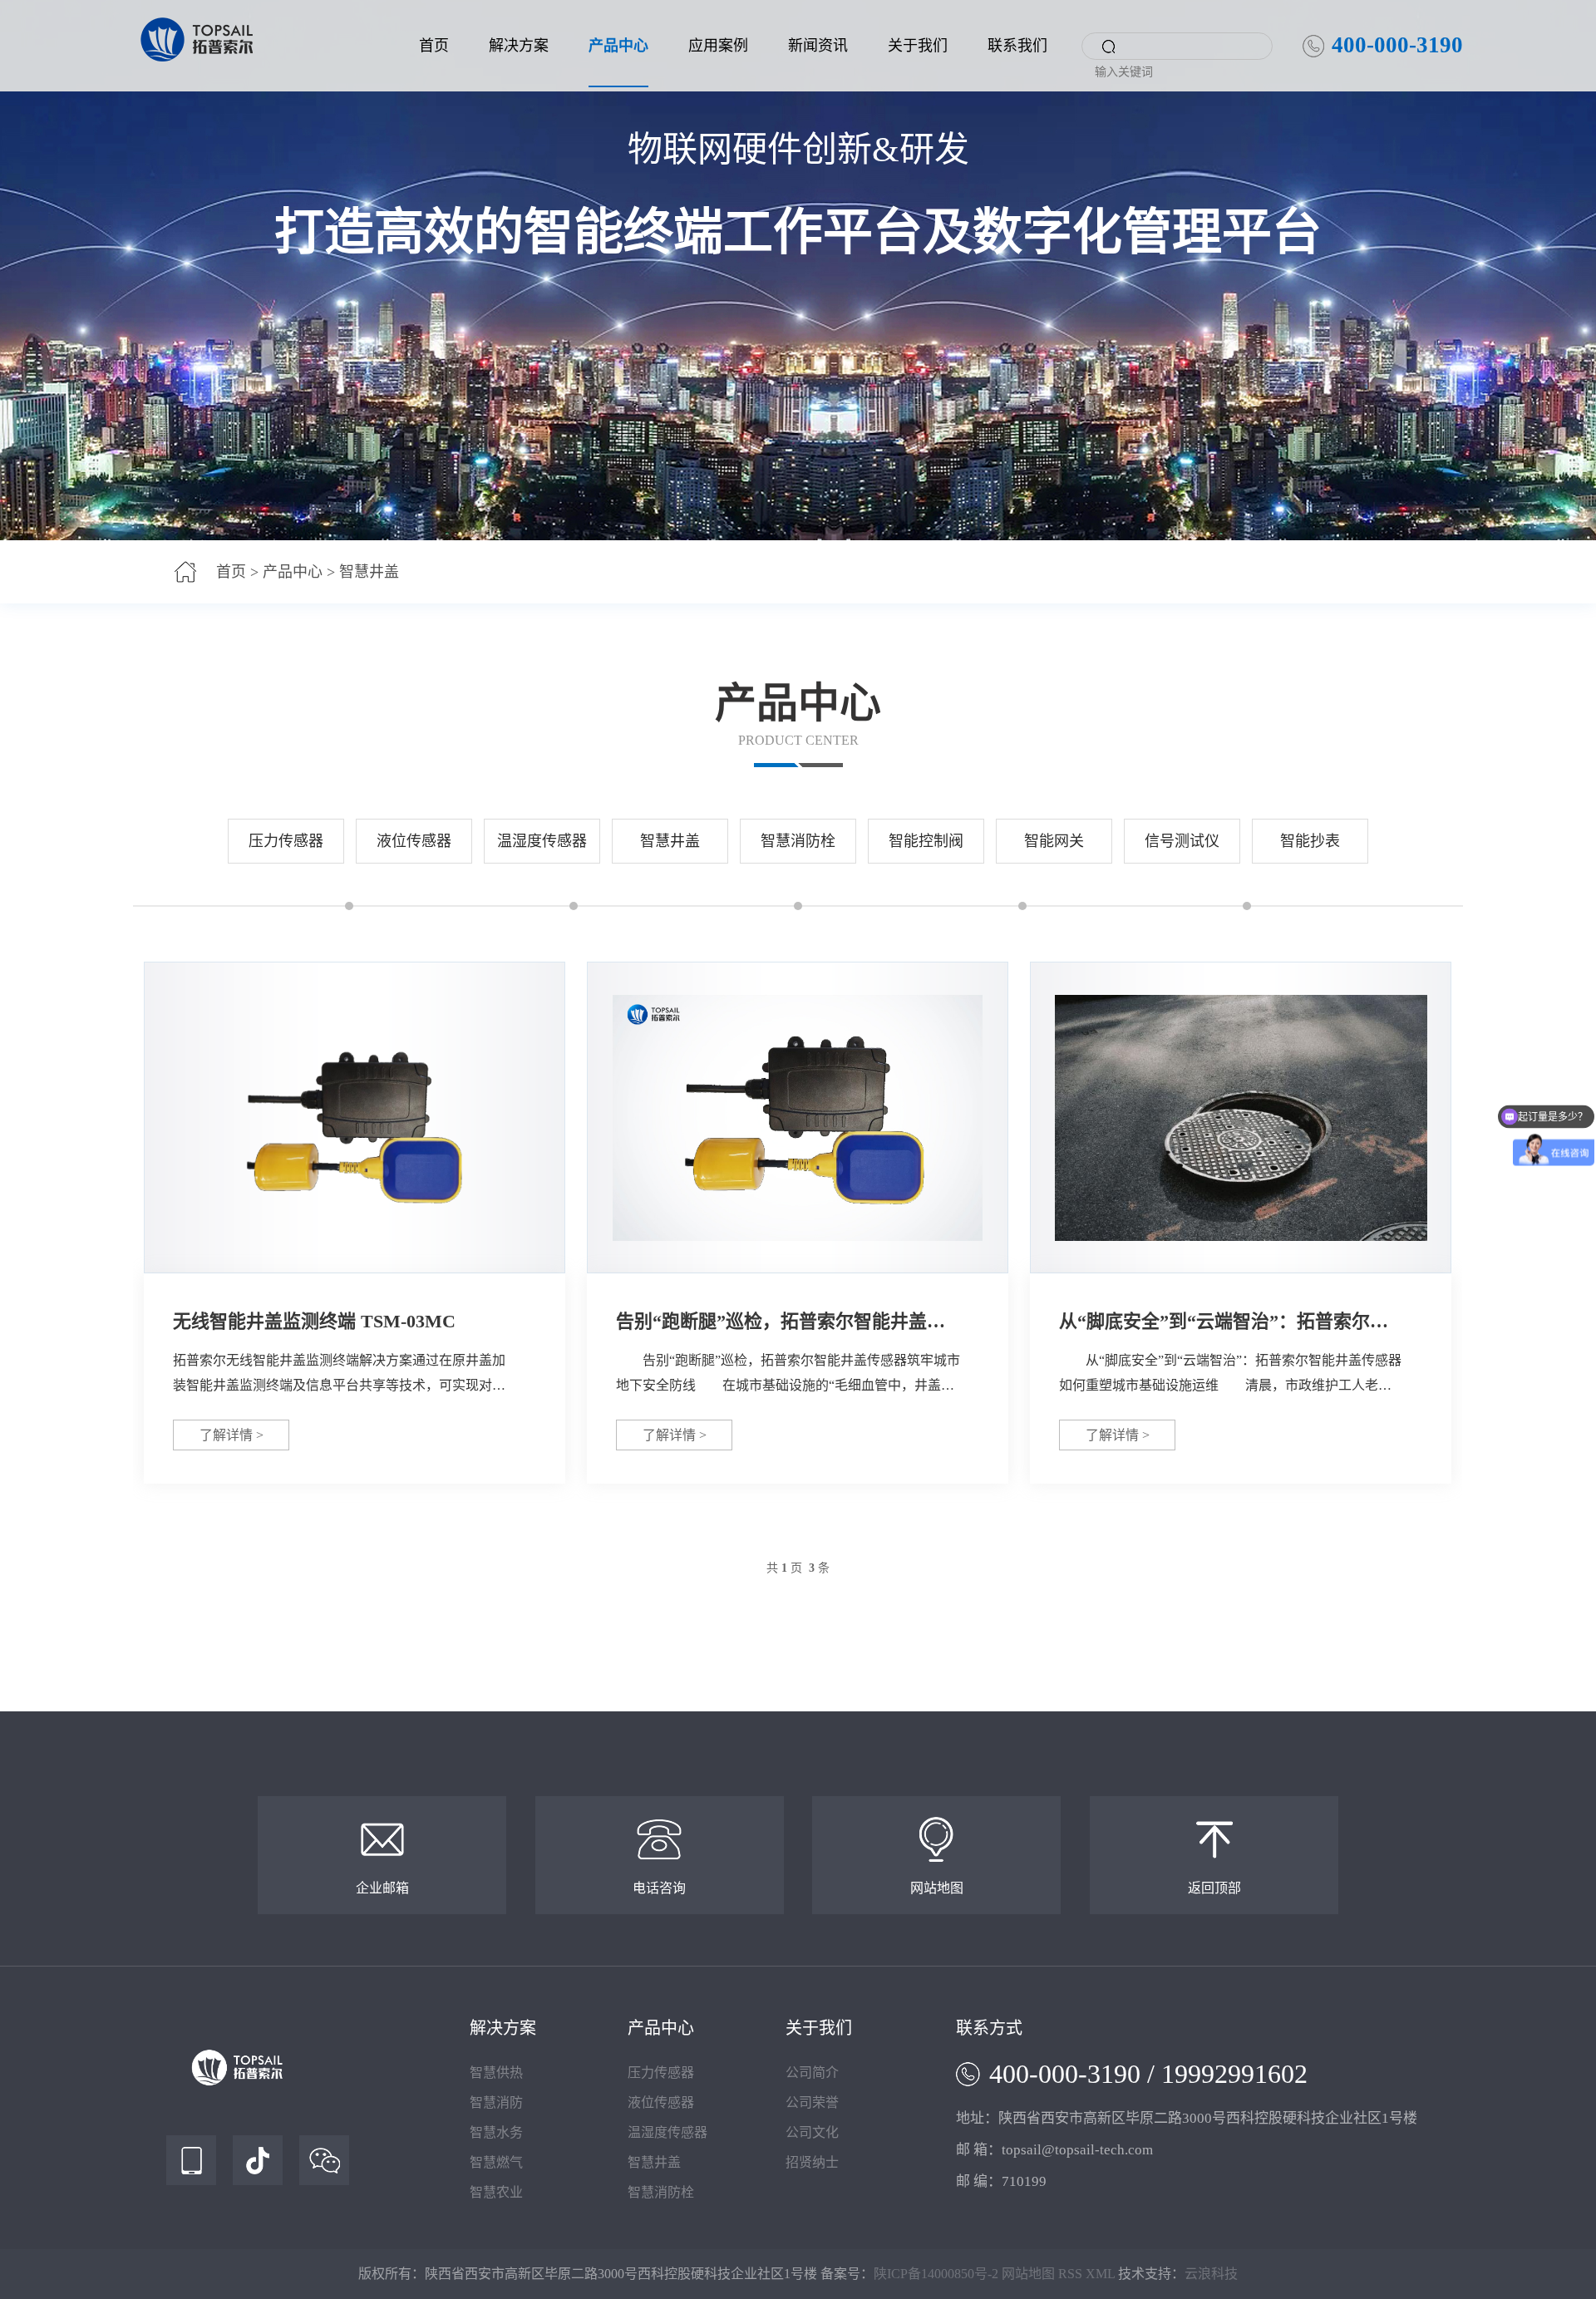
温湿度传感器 (542, 841)
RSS (1070, 2274)
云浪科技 (1211, 2274)
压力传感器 (286, 841)
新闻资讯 (818, 46)
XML (1100, 2274)
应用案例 (718, 46)
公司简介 (812, 2073)
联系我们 (1017, 46)
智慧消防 (496, 2102)
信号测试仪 (1182, 841)
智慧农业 (496, 2192)
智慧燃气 (496, 2162)
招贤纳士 (812, 2162)
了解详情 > (232, 1435)
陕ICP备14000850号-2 (936, 2274)
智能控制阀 (926, 841)
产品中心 (618, 46)
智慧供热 (496, 2073)
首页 (434, 46)
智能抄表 (1310, 841)
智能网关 (1054, 841)
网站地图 (1028, 2274)
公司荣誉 (812, 2102)
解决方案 (519, 46)
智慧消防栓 (798, 841)
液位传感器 (414, 841)
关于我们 (918, 46)
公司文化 (812, 2132)
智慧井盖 (369, 572)
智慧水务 (496, 2132)
